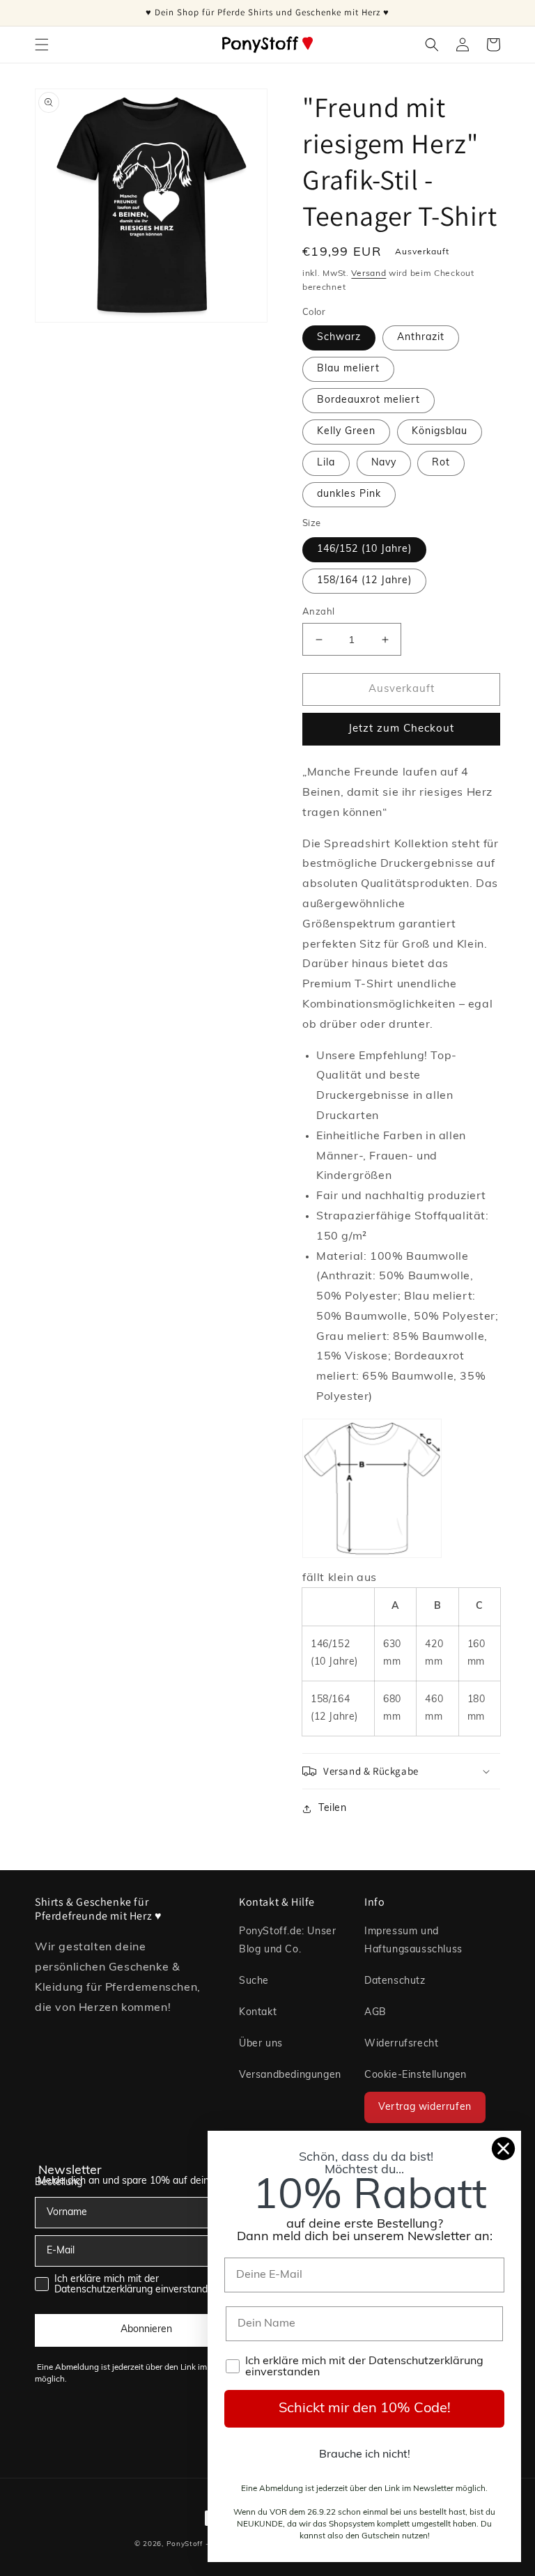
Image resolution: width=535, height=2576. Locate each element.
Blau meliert (348, 369)
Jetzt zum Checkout (401, 729)
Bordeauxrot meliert (369, 400)
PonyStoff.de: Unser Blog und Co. (287, 1941)
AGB (375, 2013)
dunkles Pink (349, 494)
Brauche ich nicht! (365, 2455)
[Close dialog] (503, 2149)
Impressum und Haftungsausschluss (413, 1941)
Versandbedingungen (290, 2075)
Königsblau (440, 432)
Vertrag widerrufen (425, 2107)
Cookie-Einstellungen (416, 2075)
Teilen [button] (333, 1808)
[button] (42, 45)
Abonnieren (146, 2330)
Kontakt (258, 2013)
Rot (441, 463)
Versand (369, 274)
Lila (326, 463)
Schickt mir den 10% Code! (365, 2409)
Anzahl (318, 612)
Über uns (261, 2044)
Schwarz (339, 338)
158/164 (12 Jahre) (364, 581)
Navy (384, 463)
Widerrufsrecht (401, 2044)
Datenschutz (395, 1981)
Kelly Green (346, 432)
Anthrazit (421, 338)
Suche (254, 1981)
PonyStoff (185, 2544)
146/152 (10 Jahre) (364, 549)
